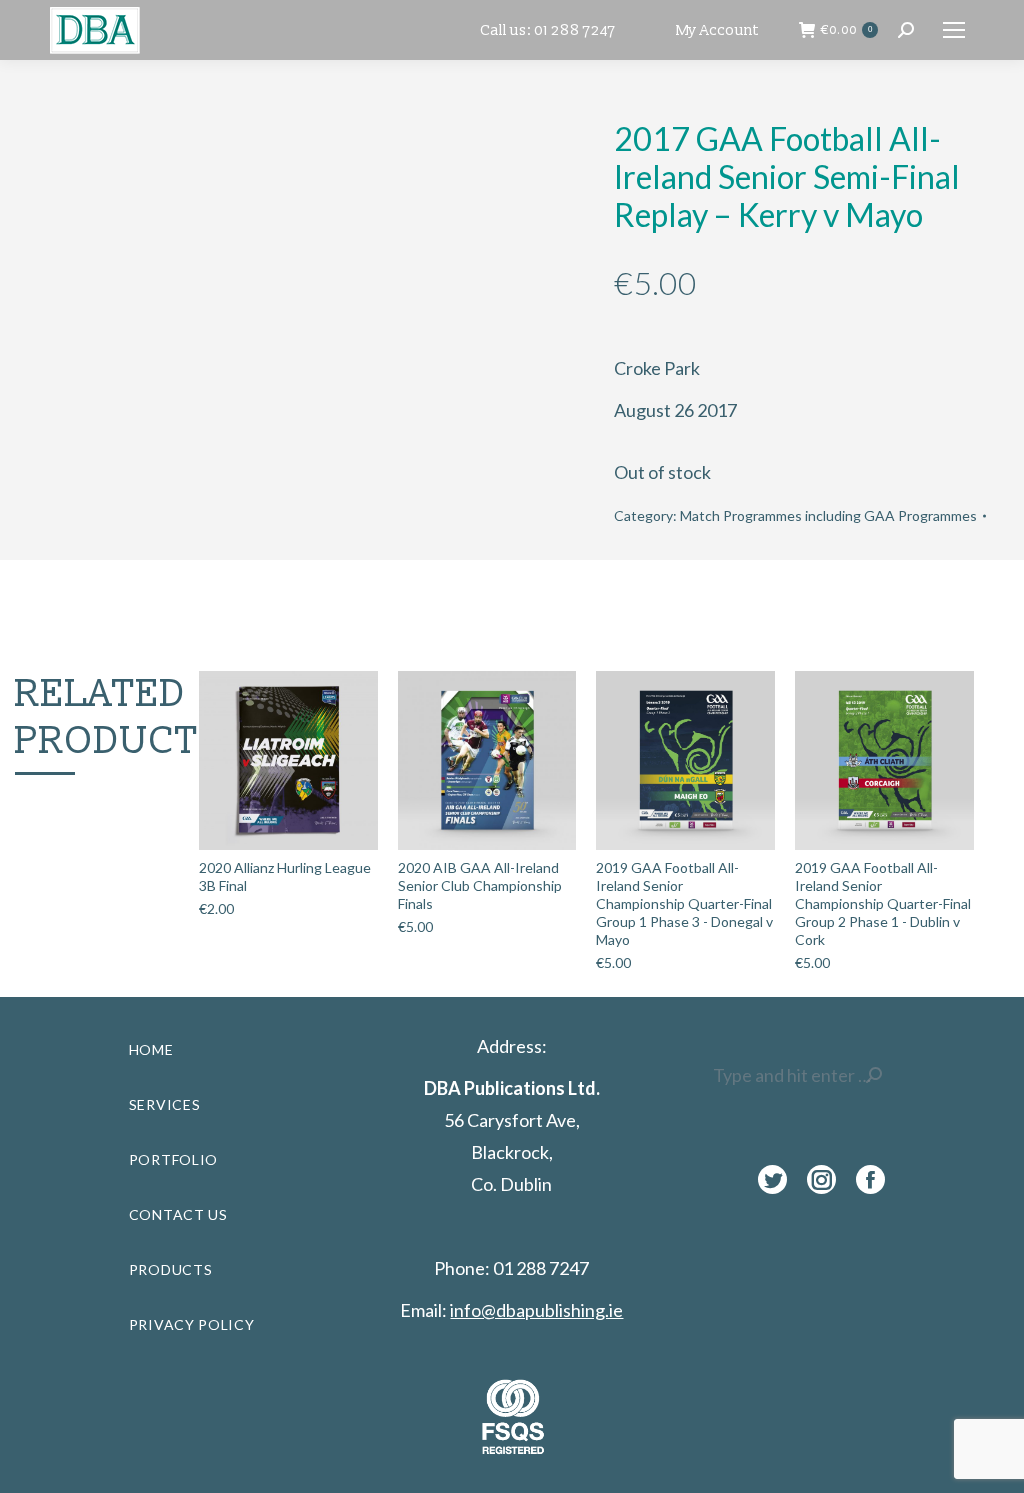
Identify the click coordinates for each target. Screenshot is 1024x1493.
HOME (151, 1049)
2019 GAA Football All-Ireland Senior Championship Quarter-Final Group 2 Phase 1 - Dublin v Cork (883, 903)
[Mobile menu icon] (954, 30)
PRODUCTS (171, 1269)
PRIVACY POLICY (192, 1324)
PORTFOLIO (173, 1159)
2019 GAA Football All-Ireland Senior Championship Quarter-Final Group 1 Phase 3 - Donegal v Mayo (684, 903)
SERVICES (165, 1104)
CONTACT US (178, 1214)
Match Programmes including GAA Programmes (828, 515)
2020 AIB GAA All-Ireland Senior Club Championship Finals (480, 885)
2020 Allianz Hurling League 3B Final (285, 876)
